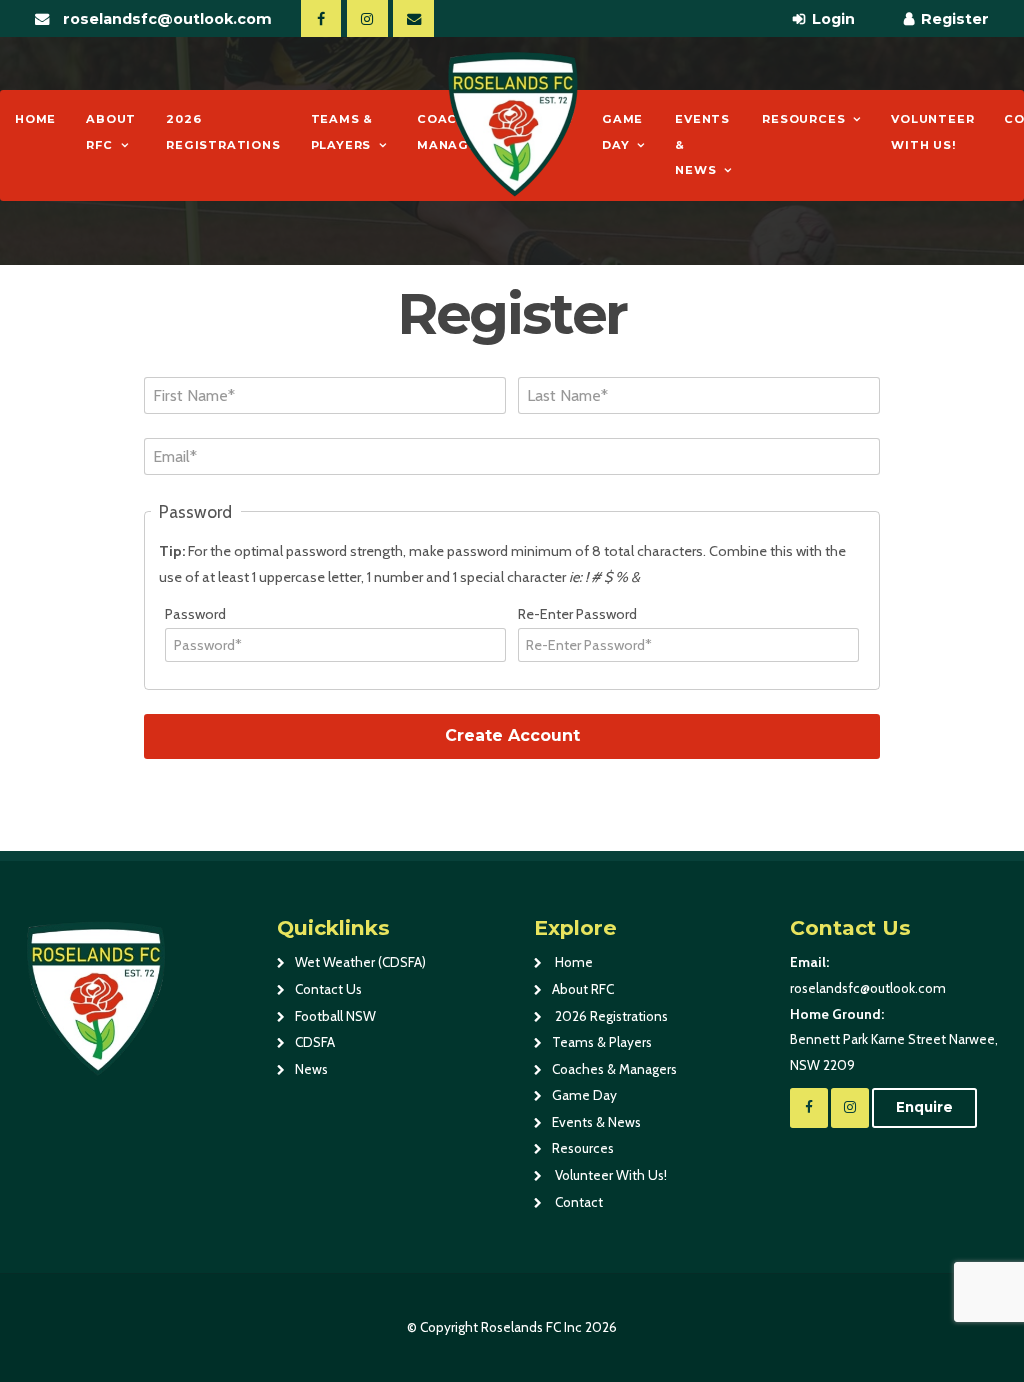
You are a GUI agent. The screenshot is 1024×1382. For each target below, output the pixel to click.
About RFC (111, 132)
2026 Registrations (223, 132)
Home (35, 119)
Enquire (924, 1107)
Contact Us (328, 989)
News (311, 1069)
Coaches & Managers (614, 1069)
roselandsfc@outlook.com (167, 19)
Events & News (702, 144)
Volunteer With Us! (932, 132)
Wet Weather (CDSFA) (360, 962)
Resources (803, 119)
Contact (577, 1202)
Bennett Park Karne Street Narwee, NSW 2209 (894, 1039)
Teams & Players (342, 132)
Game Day (622, 132)
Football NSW (335, 1016)
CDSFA (315, 1042)
